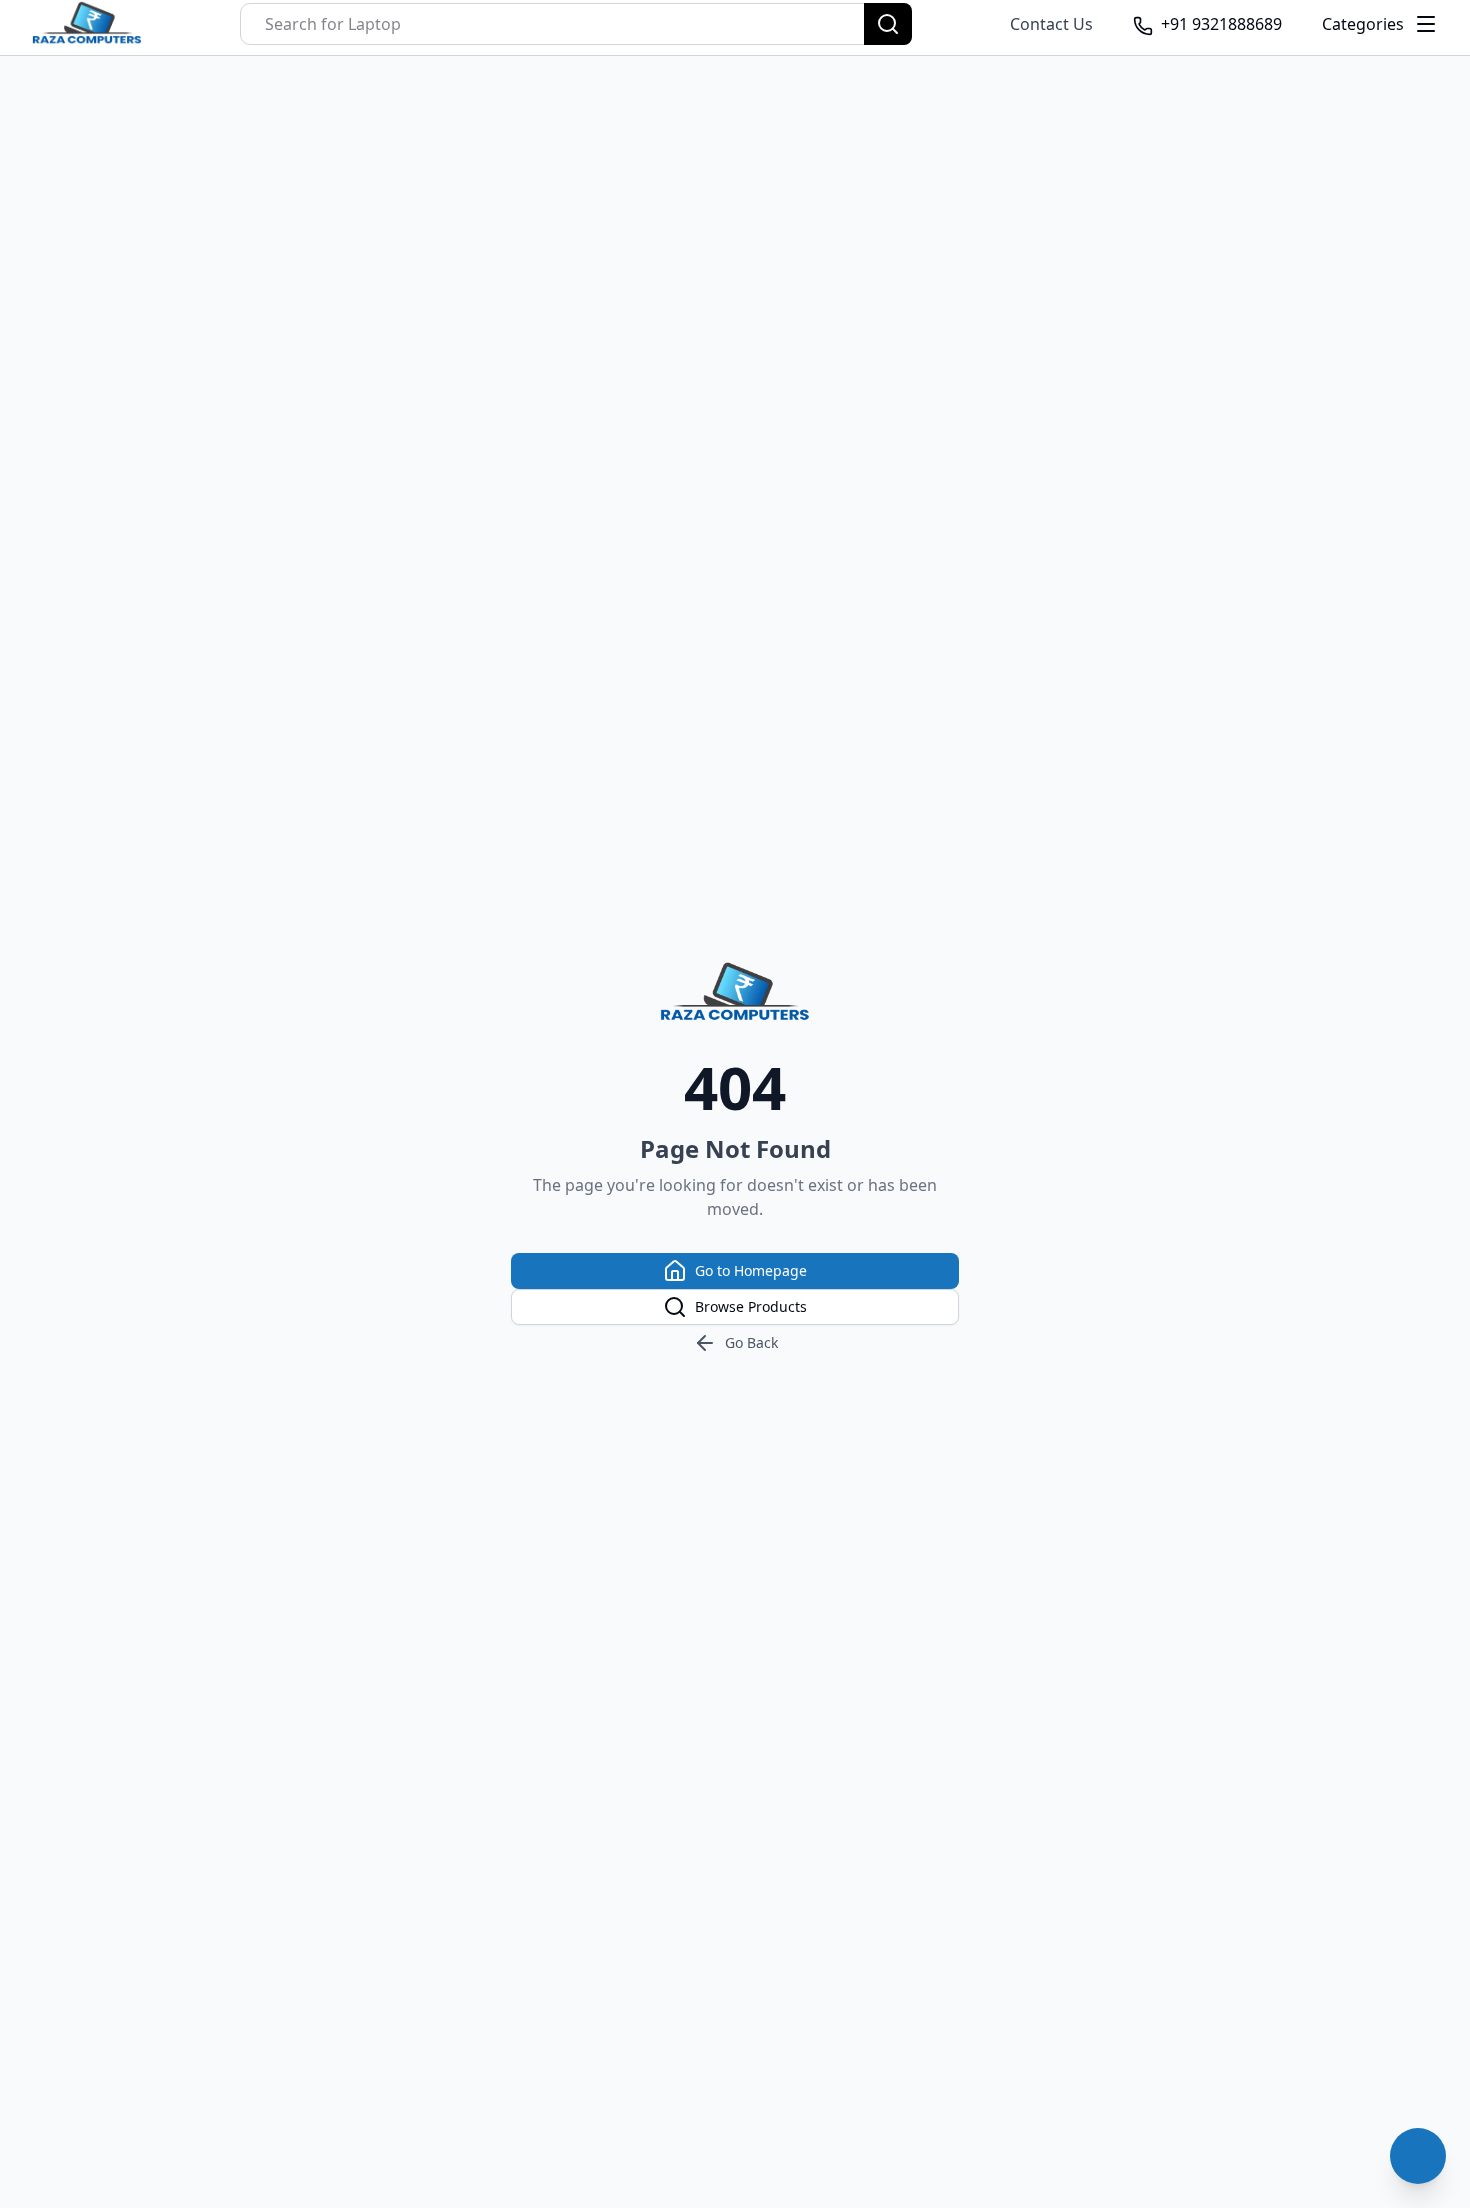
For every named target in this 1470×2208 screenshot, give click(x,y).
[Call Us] (1418, 2156)
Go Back (751, 1342)
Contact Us (1051, 24)
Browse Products (751, 1306)
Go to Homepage (751, 1270)
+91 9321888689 (1221, 24)
